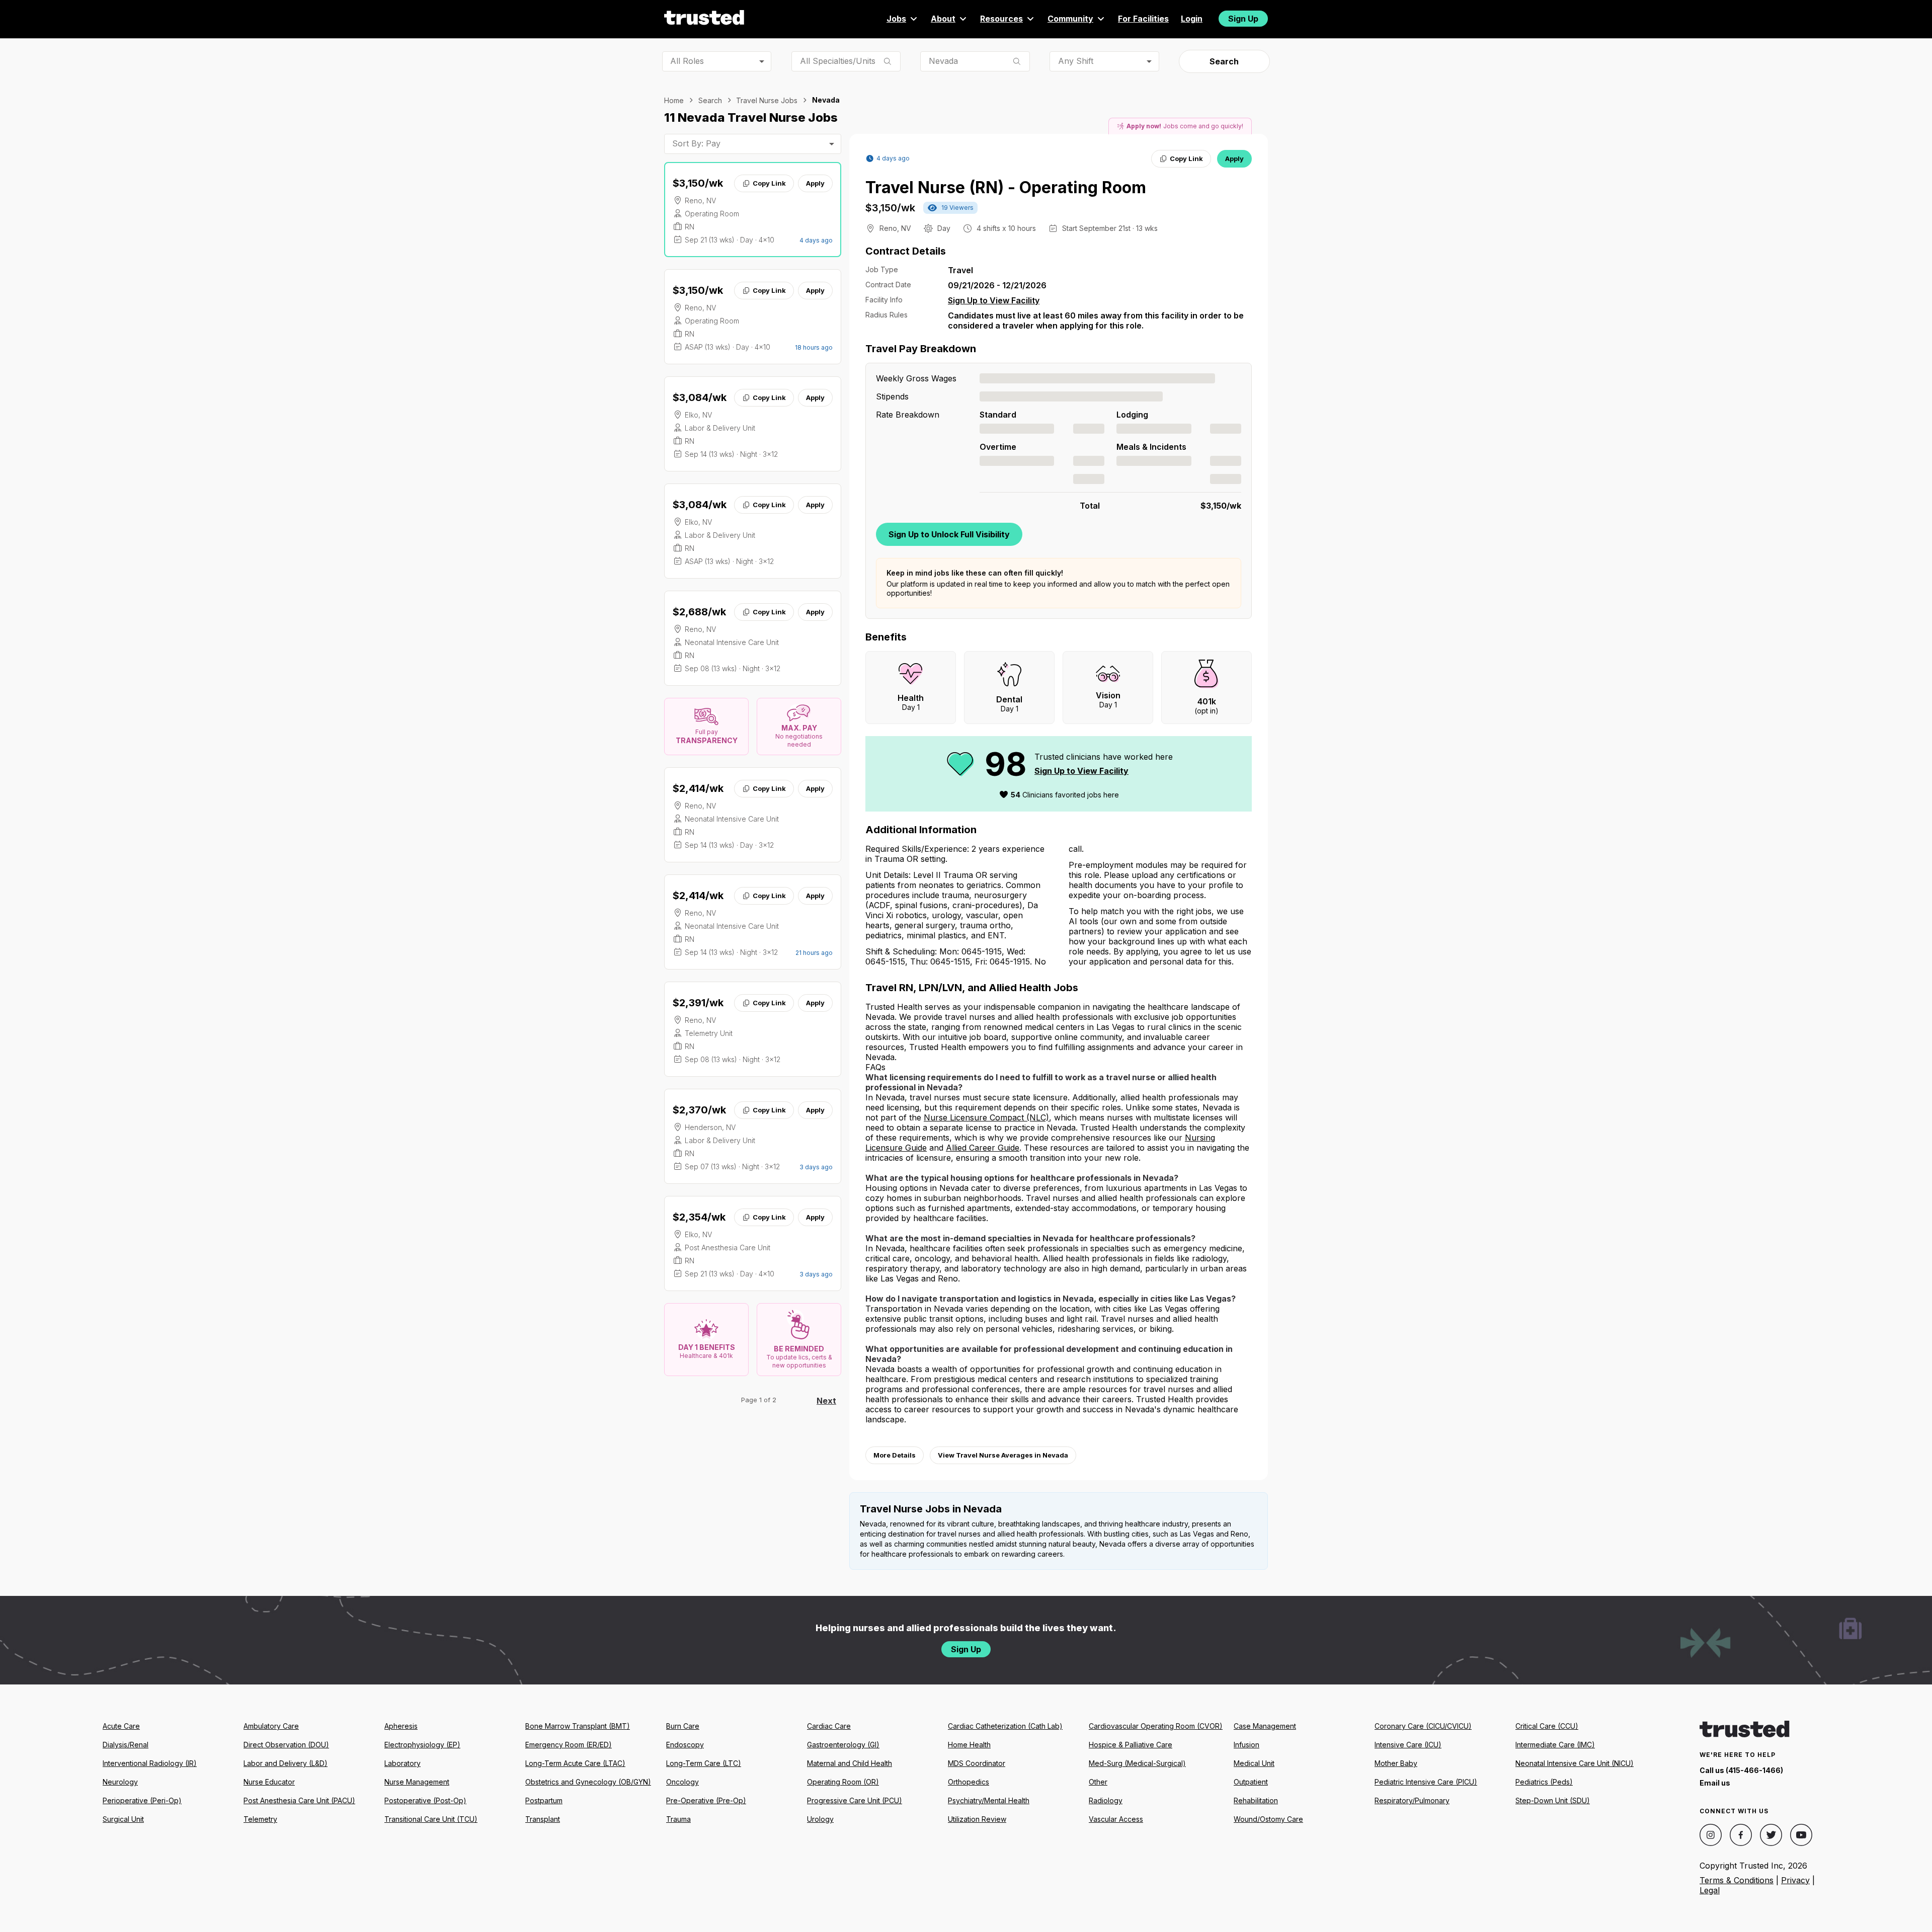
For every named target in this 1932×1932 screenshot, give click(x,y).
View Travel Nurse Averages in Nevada (1003, 1455)
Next (826, 1401)
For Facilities (1143, 19)
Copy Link (769, 183)
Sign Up (1243, 19)
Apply (815, 183)
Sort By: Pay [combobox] (696, 143)
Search (1224, 61)
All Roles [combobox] (687, 61)
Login (1192, 19)
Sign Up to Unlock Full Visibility (949, 534)
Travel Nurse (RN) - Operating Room (1006, 187)
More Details (895, 1455)
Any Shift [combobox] (1076, 61)
